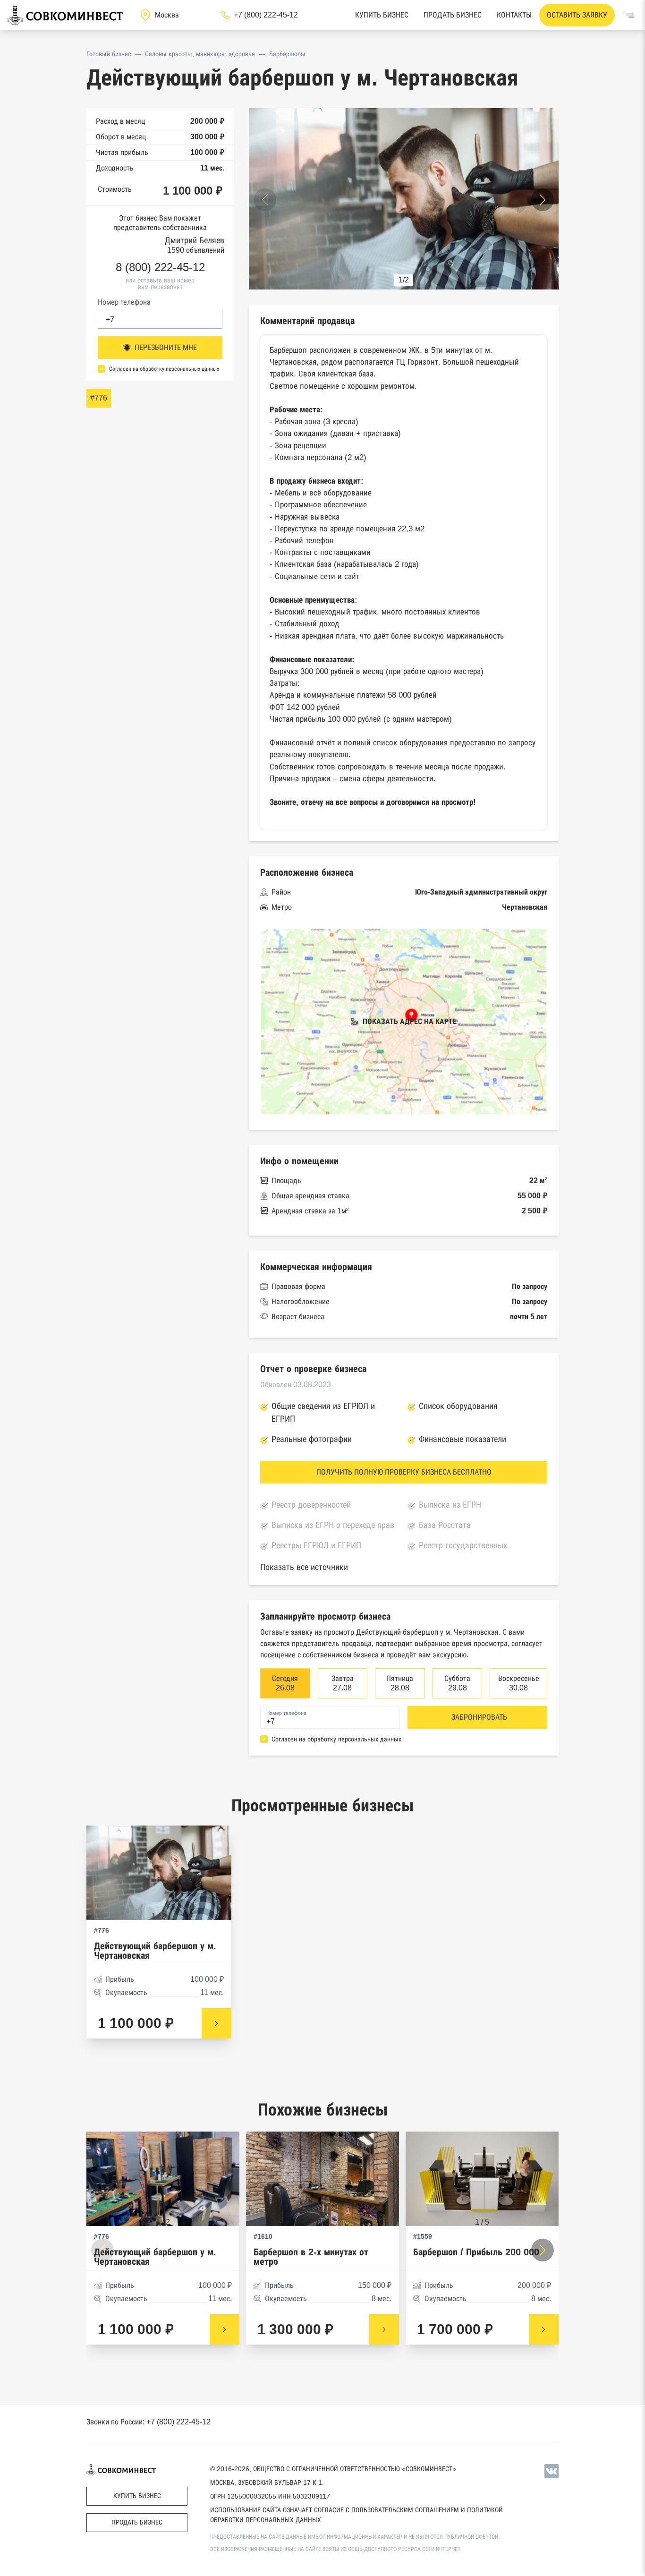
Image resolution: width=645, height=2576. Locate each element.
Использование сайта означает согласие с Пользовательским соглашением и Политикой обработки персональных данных (356, 2515)
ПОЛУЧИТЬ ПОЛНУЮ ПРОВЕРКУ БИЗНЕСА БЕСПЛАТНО (404, 1472)
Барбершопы (287, 54)
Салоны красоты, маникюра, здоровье (200, 54)
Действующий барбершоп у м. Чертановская (155, 1951)
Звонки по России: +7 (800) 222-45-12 (149, 2422)
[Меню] (630, 15)
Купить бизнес (382, 15)
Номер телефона (124, 302)
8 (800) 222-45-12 (160, 267)
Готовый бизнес (109, 54)
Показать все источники (304, 1567)
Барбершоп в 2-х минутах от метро (311, 2257)
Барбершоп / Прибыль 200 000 (476, 2252)
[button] (543, 200)
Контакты (514, 15)
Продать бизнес (453, 15)
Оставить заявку (577, 15)
